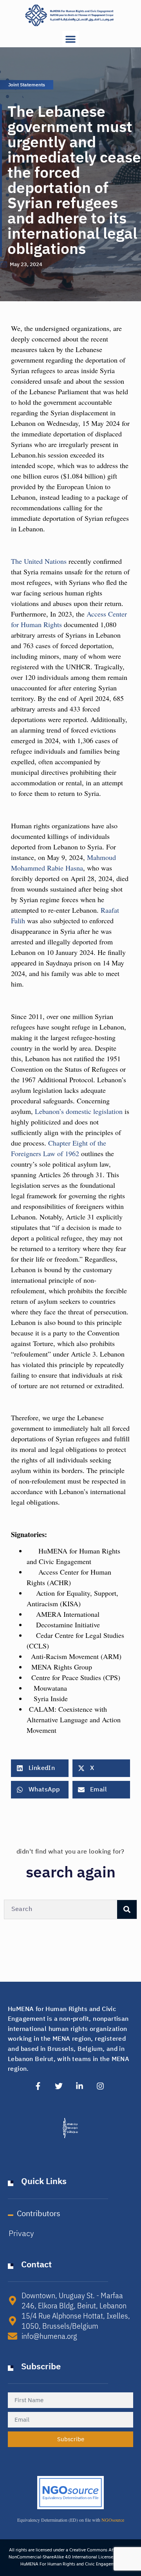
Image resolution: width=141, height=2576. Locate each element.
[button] (70, 39)
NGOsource (113, 2520)
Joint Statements (27, 85)
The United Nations (39, 561)
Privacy (21, 2233)
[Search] (127, 1909)
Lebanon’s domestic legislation (80, 1111)
